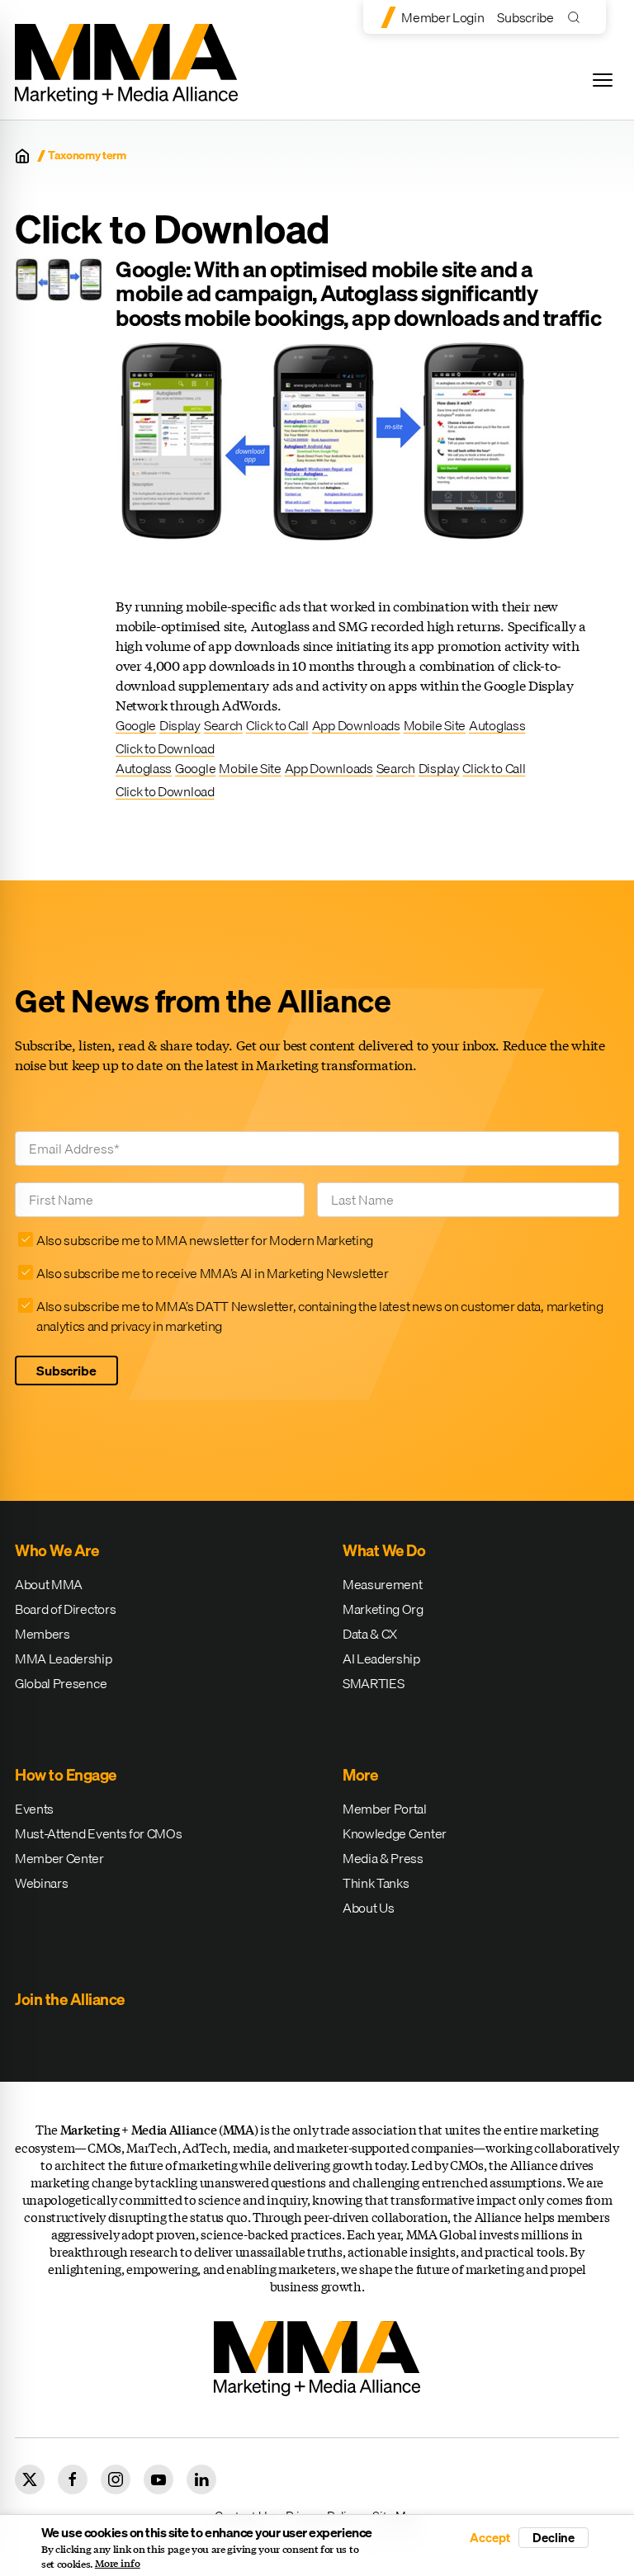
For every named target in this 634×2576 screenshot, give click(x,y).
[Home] (22, 156)
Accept (490, 2538)
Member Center (59, 1858)
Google (136, 725)
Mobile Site (435, 725)
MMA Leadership (64, 1658)
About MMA (49, 1584)
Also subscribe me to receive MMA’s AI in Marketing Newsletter (212, 1273)
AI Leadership (381, 1658)
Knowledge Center (395, 1833)
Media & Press (383, 1858)
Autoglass (497, 725)
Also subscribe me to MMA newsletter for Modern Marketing (205, 1240)
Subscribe (525, 17)
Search (223, 725)
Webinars (41, 1883)
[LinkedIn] (201, 2479)
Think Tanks (376, 1883)
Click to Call (277, 725)
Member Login (442, 17)
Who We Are (57, 1550)
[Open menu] (603, 80)
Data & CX (370, 1634)
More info (118, 2564)
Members (43, 1634)
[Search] (577, 17)
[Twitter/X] (30, 2479)
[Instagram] (116, 2479)
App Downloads (356, 725)
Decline (554, 2537)
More (360, 1775)
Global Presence (61, 1683)
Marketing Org (383, 1609)
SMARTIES (373, 1683)
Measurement (382, 1584)
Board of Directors (65, 1609)
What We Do (384, 1550)
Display (180, 725)
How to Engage (66, 1775)
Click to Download (165, 748)
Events (34, 1809)
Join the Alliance (70, 1999)
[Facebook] (73, 2479)
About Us (368, 1908)
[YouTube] (158, 2479)
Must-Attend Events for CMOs (98, 1833)
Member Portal (385, 1809)
